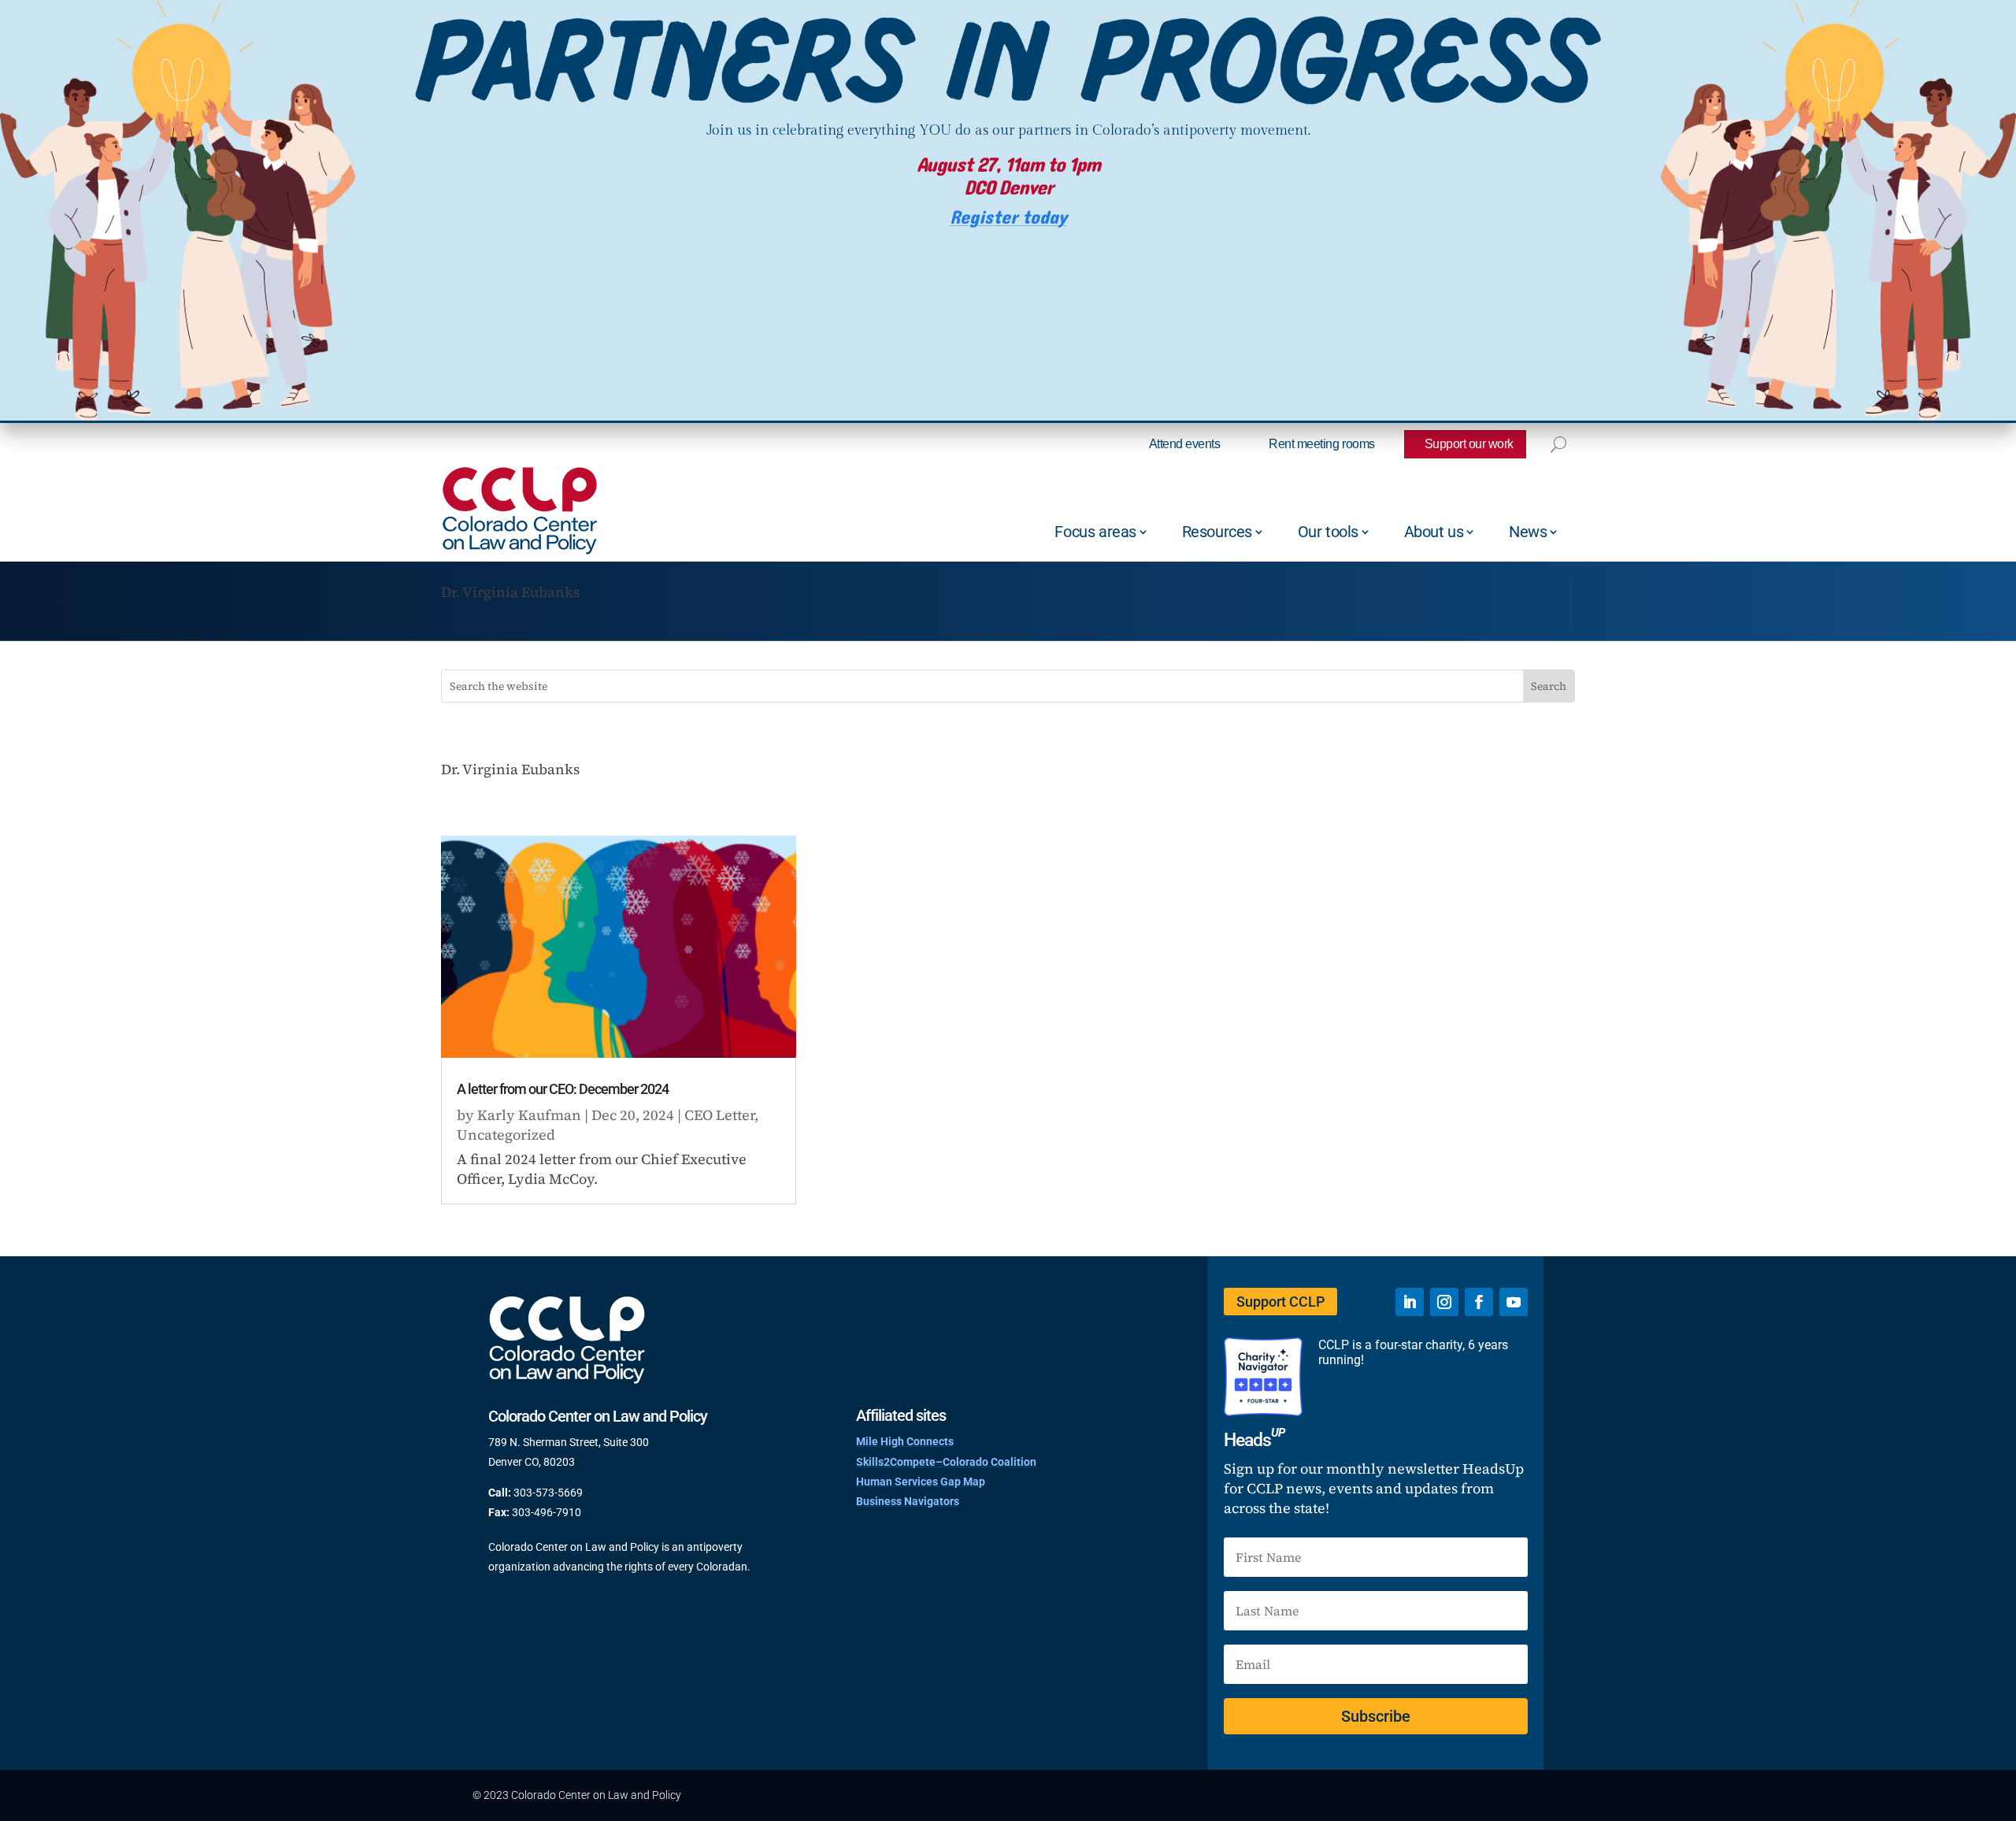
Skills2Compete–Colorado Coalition (946, 1462)
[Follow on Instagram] (1444, 1302)
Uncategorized (506, 1135)
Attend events (1185, 444)
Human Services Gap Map (921, 1482)
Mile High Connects (905, 1441)
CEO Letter (719, 1115)
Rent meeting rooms (1321, 444)
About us (1434, 532)
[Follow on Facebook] (1479, 1302)
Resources (1217, 532)
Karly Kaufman (529, 1115)
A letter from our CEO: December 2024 (563, 1089)
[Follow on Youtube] (1514, 1302)
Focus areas (1095, 532)
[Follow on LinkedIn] (1410, 1302)
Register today (1008, 218)
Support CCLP (1280, 1302)
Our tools (1328, 532)
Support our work (1469, 444)
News (1528, 532)
